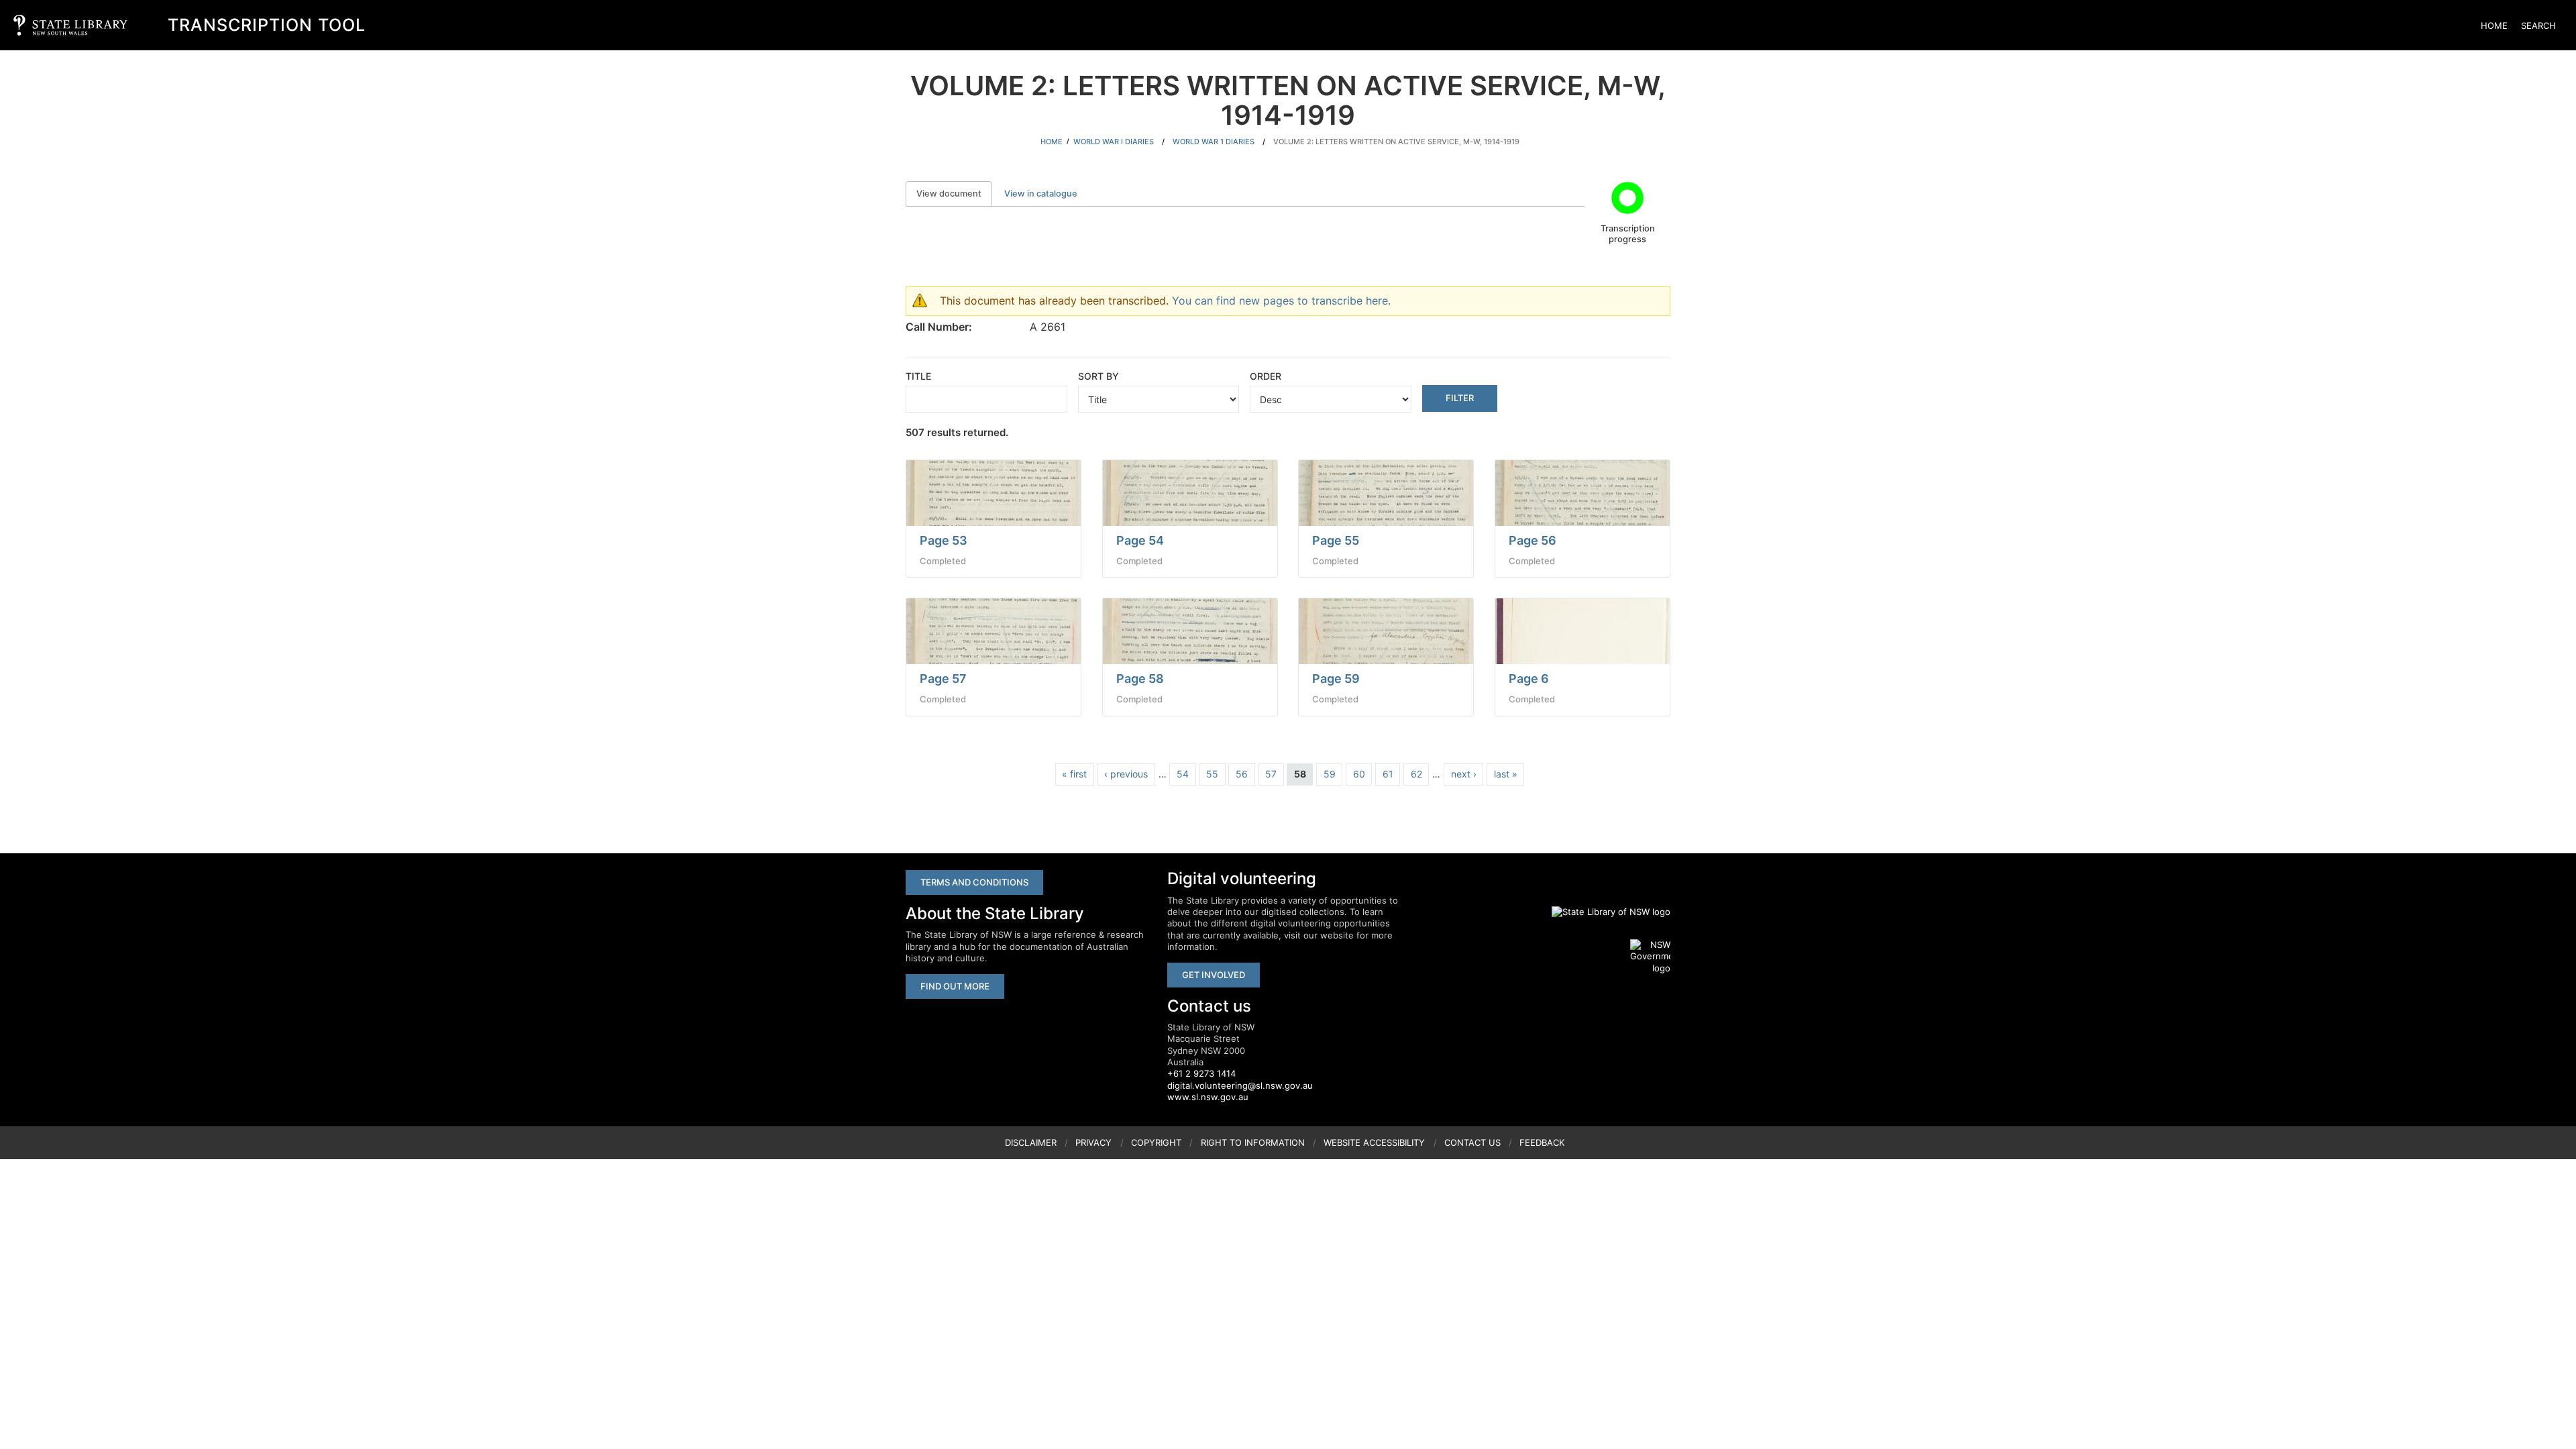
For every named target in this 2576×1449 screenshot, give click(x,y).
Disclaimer (1031, 1142)
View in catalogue (1041, 194)
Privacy (1093, 1142)
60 (1359, 774)
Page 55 (1336, 540)
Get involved (1214, 975)
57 (1271, 774)
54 (1183, 774)
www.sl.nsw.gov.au (1208, 1097)
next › (1464, 774)
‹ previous (1126, 774)
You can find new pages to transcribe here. (1281, 301)
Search (2538, 25)
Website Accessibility (1374, 1142)
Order (1266, 376)
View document (954, 194)
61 (1388, 774)
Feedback (1542, 1142)
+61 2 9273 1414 (1201, 1073)
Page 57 (943, 679)
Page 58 (1140, 679)
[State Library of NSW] (1603, 912)
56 (1242, 774)
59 (1330, 774)
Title (918, 376)
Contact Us (1472, 1142)
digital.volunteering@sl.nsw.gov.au (1240, 1085)
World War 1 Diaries (1214, 142)
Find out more (955, 986)
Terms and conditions (974, 882)
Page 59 (1336, 679)
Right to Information (1253, 1142)
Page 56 (1533, 540)
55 (1212, 774)
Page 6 (1529, 679)
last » (1506, 774)
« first (1074, 774)
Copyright (1156, 1142)
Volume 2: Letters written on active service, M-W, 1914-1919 (1396, 142)
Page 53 (944, 540)
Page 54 (1140, 540)
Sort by (1098, 376)
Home (2494, 25)
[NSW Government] (1650, 957)
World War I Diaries (1114, 142)
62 (1416, 774)
